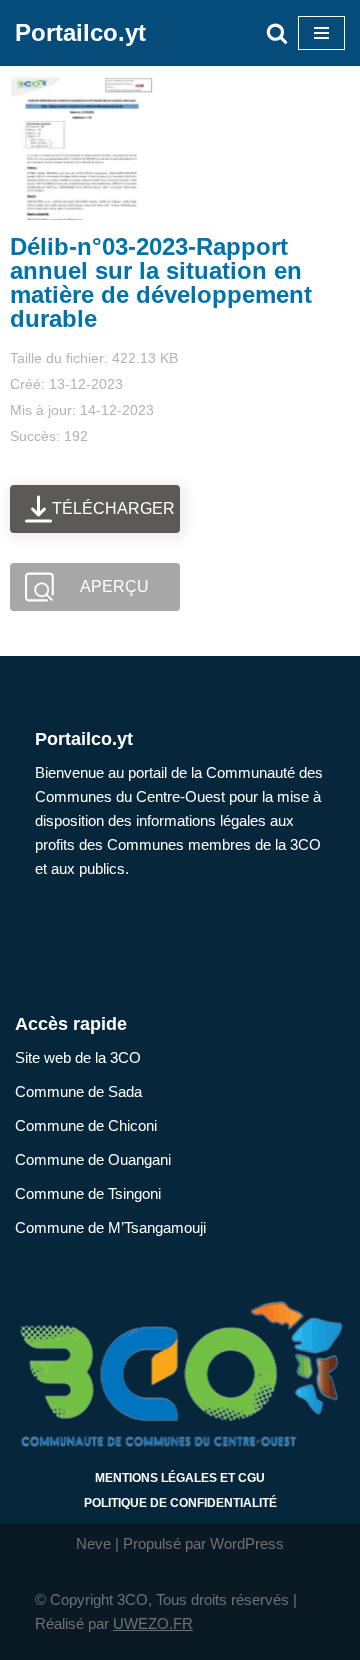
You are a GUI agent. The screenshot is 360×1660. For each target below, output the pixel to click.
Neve (93, 1543)
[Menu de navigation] (321, 33)
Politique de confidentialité (180, 1503)
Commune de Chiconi (86, 1125)
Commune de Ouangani (93, 1159)
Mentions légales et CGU (180, 1478)
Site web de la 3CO (78, 1057)
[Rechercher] (277, 33)
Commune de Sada (78, 1091)
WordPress (247, 1543)
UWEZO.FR (153, 1623)
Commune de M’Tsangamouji (110, 1227)
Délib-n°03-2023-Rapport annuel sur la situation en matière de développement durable (161, 282)
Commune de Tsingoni (88, 1193)
